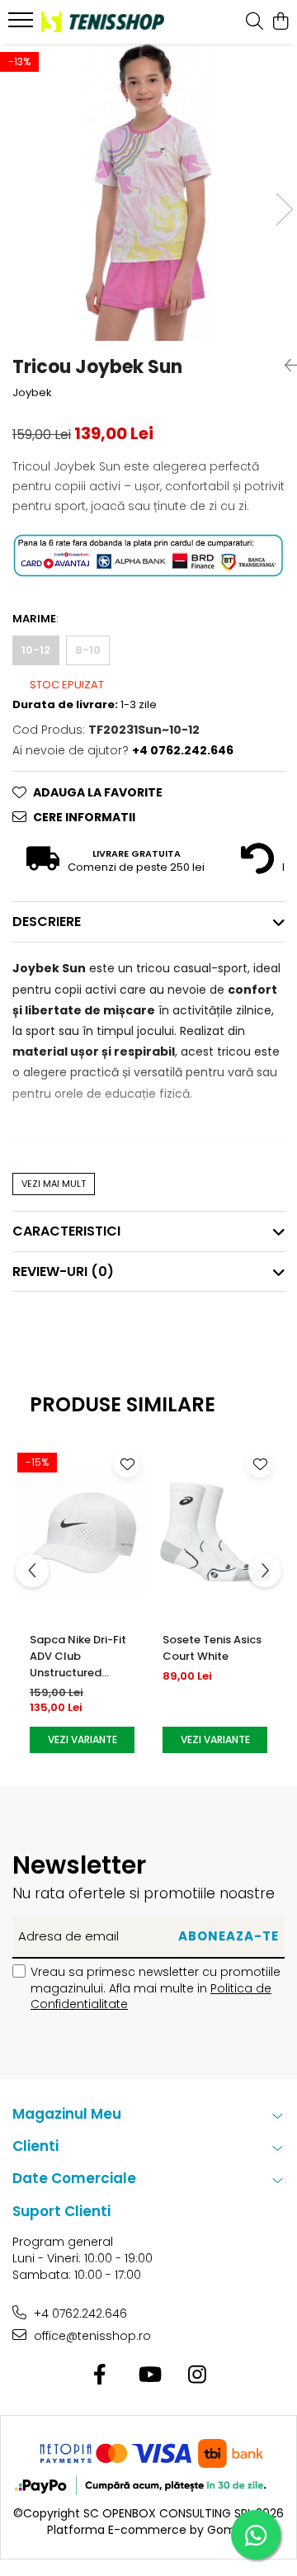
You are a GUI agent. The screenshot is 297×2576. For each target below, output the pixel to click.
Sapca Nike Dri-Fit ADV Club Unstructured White (78, 1657)
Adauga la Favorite (98, 792)
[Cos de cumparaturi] (280, 22)
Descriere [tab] (47, 922)
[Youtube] (149, 2375)
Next (284, 209)
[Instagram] (198, 2375)
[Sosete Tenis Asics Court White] (215, 1532)
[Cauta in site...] (255, 22)
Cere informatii (84, 817)
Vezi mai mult (54, 1184)
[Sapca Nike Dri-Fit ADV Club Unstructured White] (82, 1532)
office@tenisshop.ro (91, 2336)
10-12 (36, 650)
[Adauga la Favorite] (127, 1464)
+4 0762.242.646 (79, 2314)
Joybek (32, 393)
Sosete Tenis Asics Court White (212, 1648)
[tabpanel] (148, 192)
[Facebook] (100, 2375)
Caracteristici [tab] (66, 1231)
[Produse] (23, 25)
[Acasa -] (103, 21)
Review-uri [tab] (63, 1271)
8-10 (88, 650)
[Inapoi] (285, 366)
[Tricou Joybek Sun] (148, 192)
